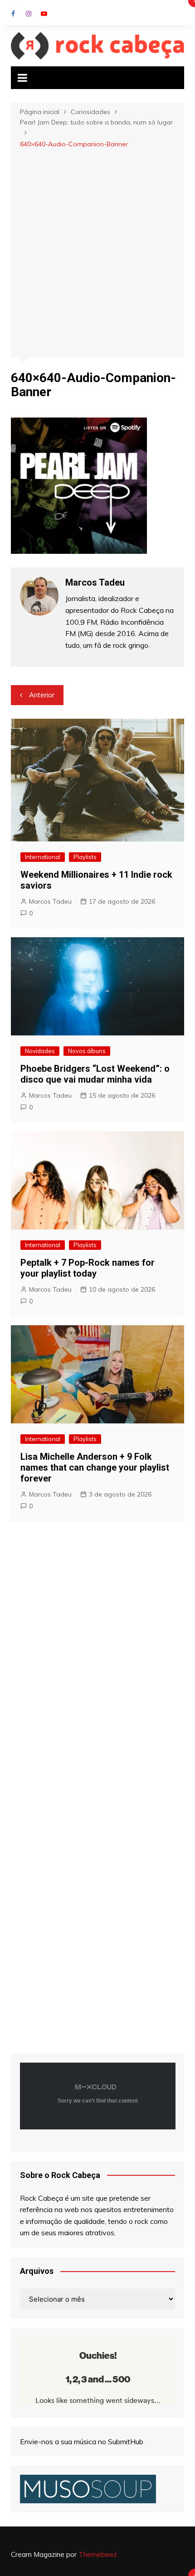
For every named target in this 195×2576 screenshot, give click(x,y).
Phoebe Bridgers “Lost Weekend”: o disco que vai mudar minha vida (95, 1074)
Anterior (42, 695)
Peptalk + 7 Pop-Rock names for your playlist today (88, 1268)
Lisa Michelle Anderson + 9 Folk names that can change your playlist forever (95, 1467)
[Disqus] (98, 1662)
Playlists (85, 857)
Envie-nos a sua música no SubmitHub (82, 2442)
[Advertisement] (97, 252)
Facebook (13, 14)
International (43, 857)
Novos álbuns (87, 1051)
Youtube (44, 14)
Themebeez (98, 2554)
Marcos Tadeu (50, 901)
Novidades (40, 1051)
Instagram (29, 14)
